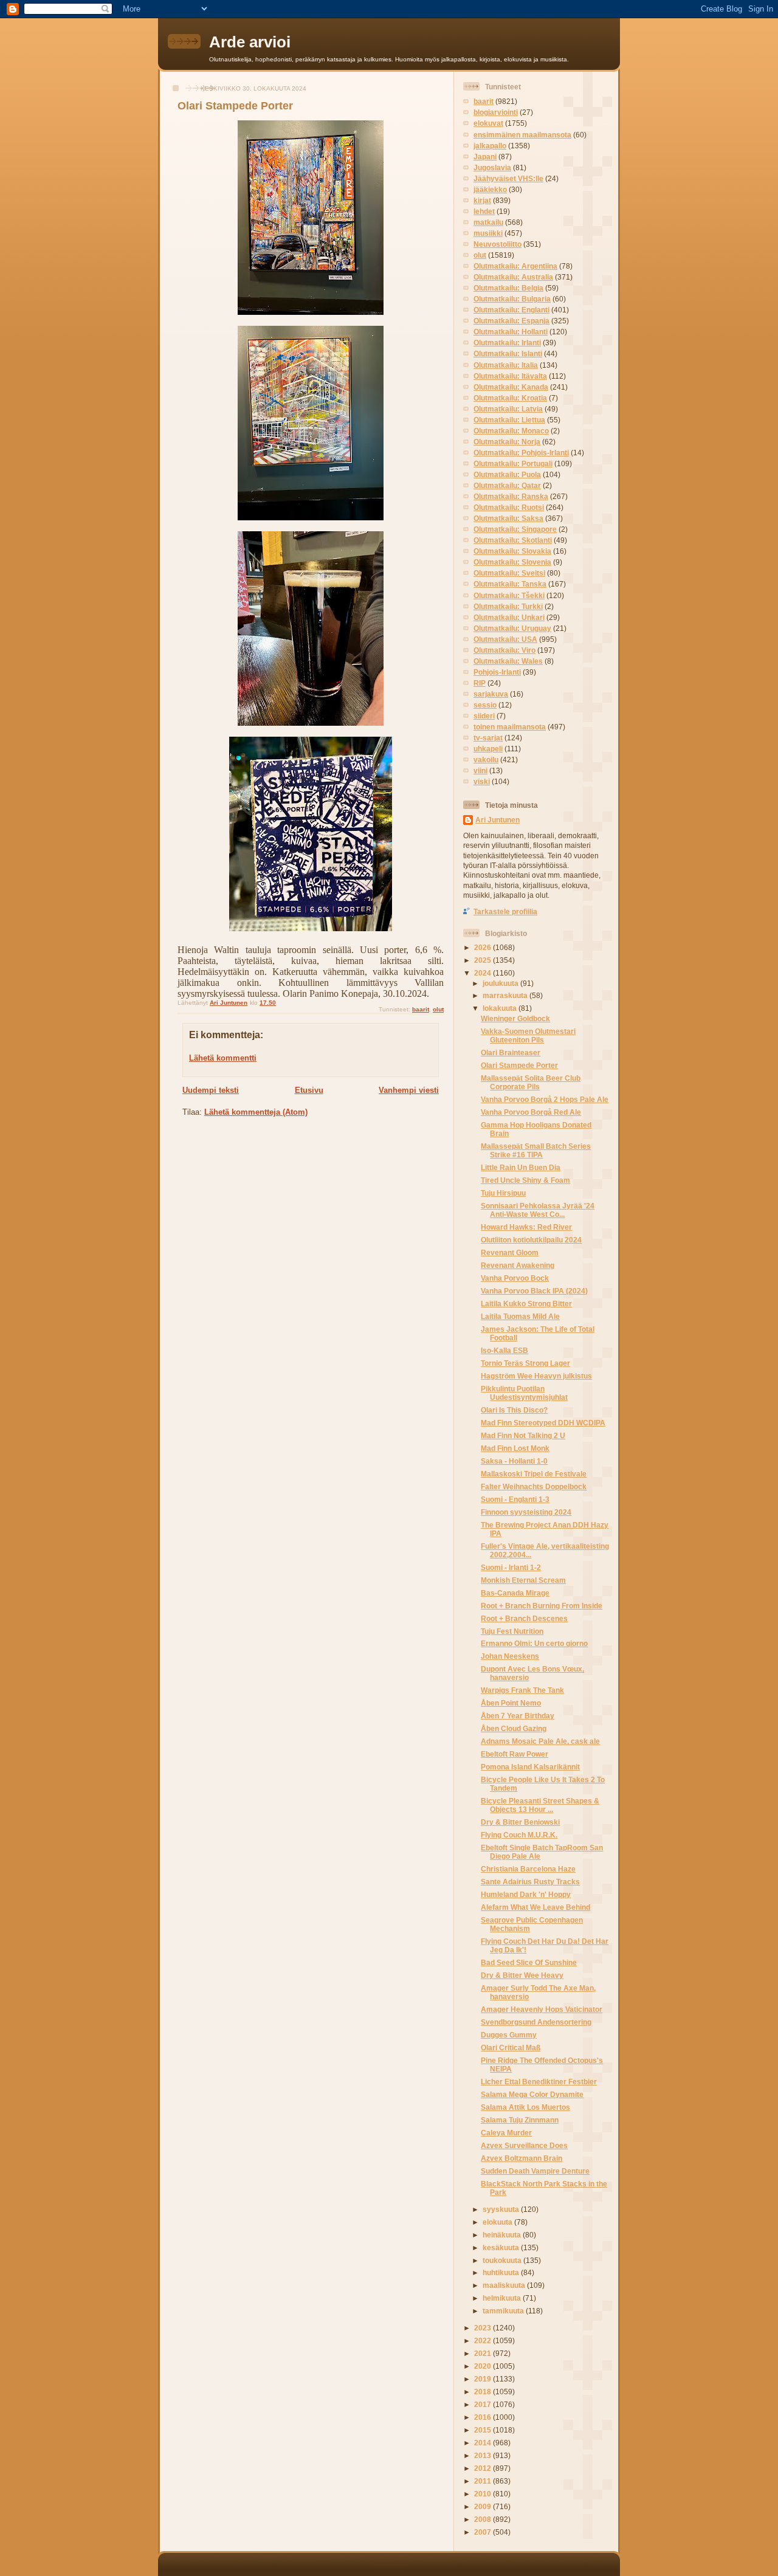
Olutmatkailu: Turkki (508, 606)
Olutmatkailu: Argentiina (515, 266)
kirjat (482, 200)
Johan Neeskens (510, 1656)
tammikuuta (504, 2311)
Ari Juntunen (497, 820)
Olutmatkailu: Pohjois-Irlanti (521, 453)
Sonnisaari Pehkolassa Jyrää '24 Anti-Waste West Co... (538, 1210)
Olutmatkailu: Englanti (511, 310)
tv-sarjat (488, 738)
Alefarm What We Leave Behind (535, 1907)
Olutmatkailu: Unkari (509, 617)
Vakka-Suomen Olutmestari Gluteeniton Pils (528, 1035)
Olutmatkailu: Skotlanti (513, 540)
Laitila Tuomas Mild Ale (520, 1316)
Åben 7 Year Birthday (518, 1716)
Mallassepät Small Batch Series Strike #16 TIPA (536, 1150)
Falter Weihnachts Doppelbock (534, 1486)
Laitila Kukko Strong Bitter (526, 1303)
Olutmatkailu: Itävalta (510, 376)
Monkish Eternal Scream (523, 1580)
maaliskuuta (505, 2285)
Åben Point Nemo (511, 1703)
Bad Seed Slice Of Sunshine (529, 1962)
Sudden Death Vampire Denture (535, 2171)
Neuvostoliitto (497, 244)
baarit (421, 1009)
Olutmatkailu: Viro (504, 650)
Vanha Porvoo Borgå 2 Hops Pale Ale (545, 1099)
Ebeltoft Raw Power (515, 1754)
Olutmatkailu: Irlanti (507, 343)
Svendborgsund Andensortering (536, 2022)
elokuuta (498, 2222)
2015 (484, 2430)
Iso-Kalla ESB (504, 1350)
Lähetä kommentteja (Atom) (256, 1112)
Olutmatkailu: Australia (513, 277)
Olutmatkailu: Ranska (511, 496)
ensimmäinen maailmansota (522, 135)
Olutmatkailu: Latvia (508, 409)
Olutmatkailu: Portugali (513, 463)
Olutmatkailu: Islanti (508, 353)
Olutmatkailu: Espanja (511, 321)
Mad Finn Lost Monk (515, 1448)
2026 (484, 947)
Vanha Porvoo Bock (515, 1278)
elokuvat (488, 123)
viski (482, 781)
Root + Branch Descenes (524, 1618)
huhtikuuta (502, 2272)
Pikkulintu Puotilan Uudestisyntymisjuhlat (524, 1393)
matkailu (488, 222)
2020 (484, 2366)
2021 (484, 2353)
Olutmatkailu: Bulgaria (512, 299)
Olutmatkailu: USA (505, 639)
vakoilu (486, 759)
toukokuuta (503, 2260)
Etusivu (309, 1090)
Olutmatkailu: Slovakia (512, 551)
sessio (485, 705)
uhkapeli (488, 749)
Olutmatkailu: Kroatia (510, 398)
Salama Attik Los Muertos (525, 2107)
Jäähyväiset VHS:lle (508, 178)
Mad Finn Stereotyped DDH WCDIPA (543, 1423)
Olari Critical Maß (511, 2047)
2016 (484, 2417)
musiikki (488, 233)
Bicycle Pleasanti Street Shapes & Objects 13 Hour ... (540, 1805)
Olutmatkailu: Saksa (508, 518)
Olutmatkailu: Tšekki (509, 595)
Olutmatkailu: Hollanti (511, 332)
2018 (484, 2392)
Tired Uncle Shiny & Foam (525, 1180)
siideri (484, 716)
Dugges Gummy (509, 2035)
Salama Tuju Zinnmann (520, 2120)
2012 (484, 2468)
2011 (484, 2481)
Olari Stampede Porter (519, 1065)
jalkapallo (490, 146)
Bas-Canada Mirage (515, 1593)
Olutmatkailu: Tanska (510, 584)
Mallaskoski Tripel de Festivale (534, 1474)
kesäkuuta (502, 2247)
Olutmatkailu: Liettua (509, 420)
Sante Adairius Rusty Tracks (530, 1882)
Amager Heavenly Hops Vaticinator (542, 2009)
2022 (484, 2340)
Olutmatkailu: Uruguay (512, 628)
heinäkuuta (503, 2235)
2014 (484, 2443)
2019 (484, 2379)
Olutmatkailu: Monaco (511, 431)
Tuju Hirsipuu (503, 1193)
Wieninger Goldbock (515, 1018)
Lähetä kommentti (223, 1058)
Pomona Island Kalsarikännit (530, 1767)
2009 (484, 2506)
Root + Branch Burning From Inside (542, 1606)
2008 (484, 2519)
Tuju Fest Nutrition (512, 1631)
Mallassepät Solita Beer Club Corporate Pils (531, 1082)
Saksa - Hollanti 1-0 (514, 1461)
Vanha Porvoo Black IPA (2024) (534, 1291)
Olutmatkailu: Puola (507, 474)
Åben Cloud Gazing (514, 1728)
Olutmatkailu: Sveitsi (509, 573)
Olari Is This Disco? (514, 1410)
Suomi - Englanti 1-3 (515, 1499)
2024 (484, 973)
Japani (485, 157)
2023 (484, 2328)
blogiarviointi (496, 112)
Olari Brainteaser (511, 1052)
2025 (484, 960)
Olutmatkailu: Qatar (507, 485)
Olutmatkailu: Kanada (511, 387)
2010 (484, 2494)
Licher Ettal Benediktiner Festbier (539, 2082)
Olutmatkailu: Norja (507, 442)
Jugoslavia (492, 167)
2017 (484, 2404)
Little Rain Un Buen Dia (521, 1167)
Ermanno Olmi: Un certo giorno (534, 1643)
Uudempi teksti (211, 1090)
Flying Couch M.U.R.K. (519, 1835)
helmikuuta (503, 2298)
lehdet (484, 211)
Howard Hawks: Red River (526, 1227)
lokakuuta (501, 1008)
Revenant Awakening (518, 1265)
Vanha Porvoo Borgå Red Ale (531, 1112)
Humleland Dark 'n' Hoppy (526, 1894)
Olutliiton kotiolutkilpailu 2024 (531, 1240)
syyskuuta (502, 2209)
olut (438, 1009)
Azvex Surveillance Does (524, 2145)
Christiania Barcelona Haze (528, 1869)
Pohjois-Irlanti (497, 672)
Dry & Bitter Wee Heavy (522, 1975)
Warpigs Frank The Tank (522, 1690)
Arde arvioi (250, 42)
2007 (484, 2532)
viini (480, 770)
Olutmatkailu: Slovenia (512, 562)
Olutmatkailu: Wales (508, 661)
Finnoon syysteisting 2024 (526, 1512)
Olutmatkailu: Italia (506, 365)
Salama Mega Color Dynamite (532, 2094)
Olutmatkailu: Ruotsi (509, 507)
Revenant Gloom (510, 1252)
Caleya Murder (506, 2133)
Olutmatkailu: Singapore (515, 529)
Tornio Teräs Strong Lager (525, 1363)
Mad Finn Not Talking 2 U (523, 1435)
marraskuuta (506, 995)
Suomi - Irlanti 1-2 (511, 1567)
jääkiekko (490, 189)
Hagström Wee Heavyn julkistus (536, 1376)
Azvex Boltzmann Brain (522, 2158)
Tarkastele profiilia (505, 911)
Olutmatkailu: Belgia (508, 288)
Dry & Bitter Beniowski (520, 1822)
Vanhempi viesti (409, 1090)
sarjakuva (491, 694)
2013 (484, 2455)
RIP (480, 683)
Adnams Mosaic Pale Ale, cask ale (540, 1741)
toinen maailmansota (510, 727)
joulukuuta (501, 983)
